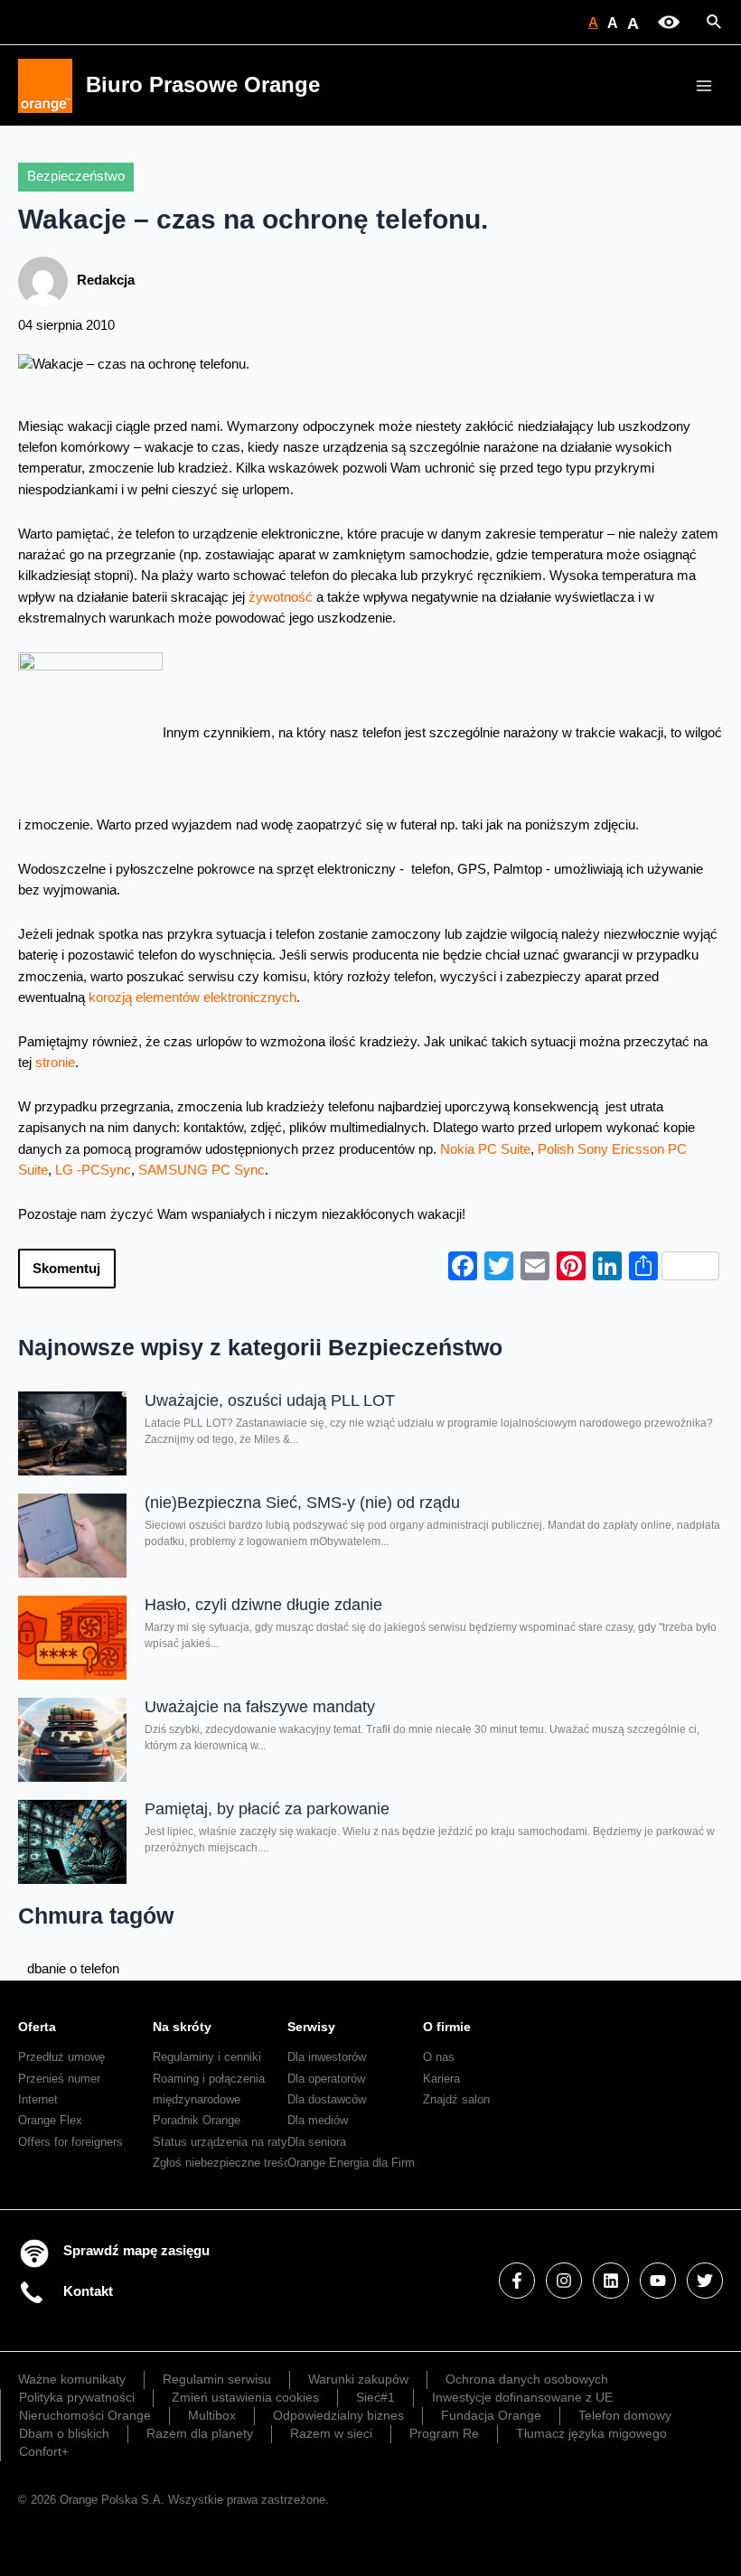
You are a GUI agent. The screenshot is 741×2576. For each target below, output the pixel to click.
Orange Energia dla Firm (351, 2163)
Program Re (444, 2433)
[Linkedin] (611, 2281)
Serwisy (311, 2027)
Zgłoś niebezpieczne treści (223, 2163)
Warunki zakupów (358, 2379)
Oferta (37, 2027)
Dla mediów (318, 2120)
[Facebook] (517, 2281)
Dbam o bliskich (64, 2433)
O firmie (447, 2027)
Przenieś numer (59, 2079)
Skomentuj (66, 1269)
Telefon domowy (625, 2415)
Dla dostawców (327, 2099)
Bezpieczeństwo (76, 176)
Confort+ (44, 2451)
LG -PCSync (93, 1170)
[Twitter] (705, 2281)
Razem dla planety (200, 2433)
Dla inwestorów (327, 2057)
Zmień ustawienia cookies (245, 2397)
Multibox (212, 2415)
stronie (55, 1063)
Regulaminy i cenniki (207, 2057)
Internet (38, 2099)
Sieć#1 (375, 2397)
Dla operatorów (326, 2079)
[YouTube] (658, 2281)
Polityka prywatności (77, 2397)
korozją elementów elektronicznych (192, 998)
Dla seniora (317, 2142)
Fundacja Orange (491, 2415)
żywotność (281, 597)
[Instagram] (564, 2281)
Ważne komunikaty (72, 2379)
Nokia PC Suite (485, 1149)
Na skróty (182, 2027)
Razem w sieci (331, 2433)
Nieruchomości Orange (85, 2415)
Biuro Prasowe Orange (203, 85)
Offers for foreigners (70, 2142)
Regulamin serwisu (217, 2379)
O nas (439, 2057)
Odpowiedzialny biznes (338, 2415)
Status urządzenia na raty (220, 2142)
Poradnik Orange (197, 2120)
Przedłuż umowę (61, 2057)
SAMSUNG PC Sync (202, 1170)
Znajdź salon (456, 2099)
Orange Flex (50, 2120)
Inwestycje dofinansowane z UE (522, 2397)
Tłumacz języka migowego (591, 2433)
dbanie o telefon (73, 1969)
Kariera (441, 2079)
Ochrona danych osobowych (527, 2379)
